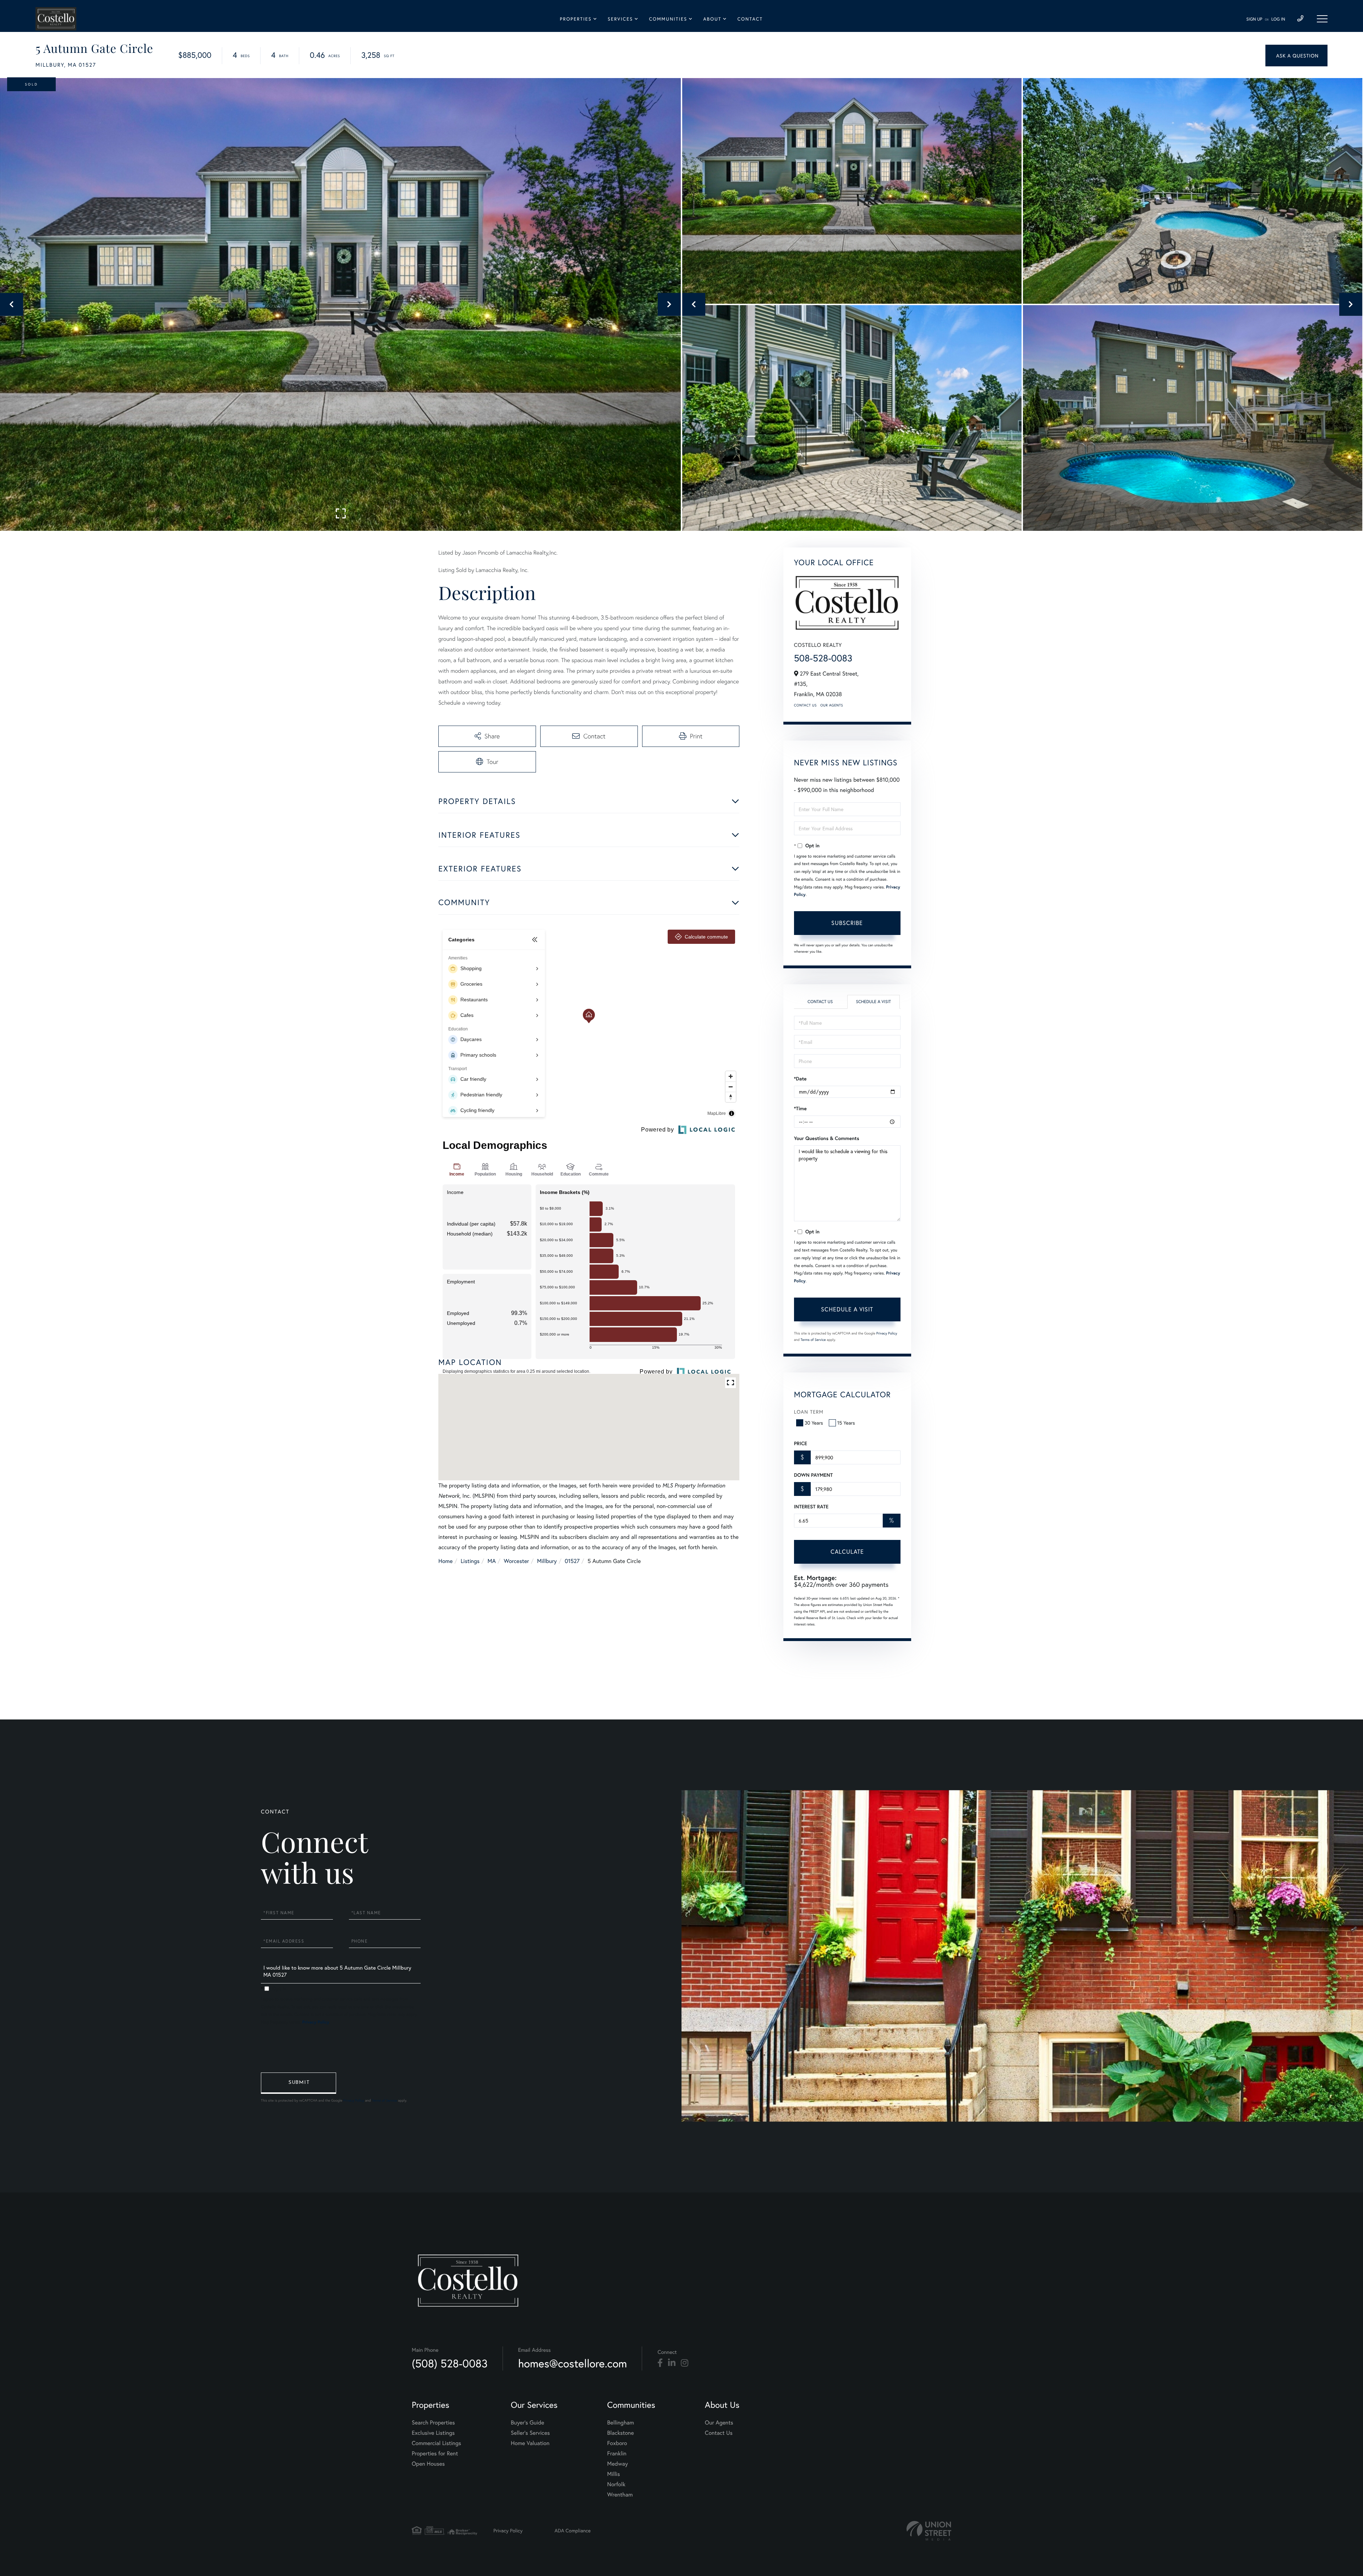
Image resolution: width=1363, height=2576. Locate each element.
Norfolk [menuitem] (616, 2484)
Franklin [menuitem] (617, 2453)
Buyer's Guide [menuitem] (527, 2423)
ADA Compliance (573, 2530)
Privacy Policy (887, 1333)
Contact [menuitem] (750, 19)
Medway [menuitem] (618, 2464)
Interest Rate (811, 1507)
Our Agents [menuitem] (719, 2423)
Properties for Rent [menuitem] (435, 2453)
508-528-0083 (823, 658)
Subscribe (847, 923)
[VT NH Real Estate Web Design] (929, 2531)
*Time (800, 1108)
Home (445, 1561)
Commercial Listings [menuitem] (436, 2443)
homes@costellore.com (573, 2363)
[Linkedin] (672, 2363)
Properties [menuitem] (576, 19)
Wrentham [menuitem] (620, 2495)
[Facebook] (660, 2363)
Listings (470, 1561)
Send (299, 2083)
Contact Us (805, 705)
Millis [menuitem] (614, 2474)
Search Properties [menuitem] (433, 2423)
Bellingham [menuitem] (621, 2423)
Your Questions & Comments (827, 1138)
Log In (1278, 19)
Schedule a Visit (873, 1002)
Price (801, 1443)
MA (492, 1561)
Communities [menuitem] (668, 19)
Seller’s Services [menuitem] (530, 2433)
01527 (572, 1561)
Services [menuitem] (620, 19)
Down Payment (813, 1475)
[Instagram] (685, 2363)
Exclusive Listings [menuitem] (433, 2433)
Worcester (516, 1561)
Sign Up (1254, 19)
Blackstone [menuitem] (621, 2433)
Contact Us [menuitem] (719, 2433)
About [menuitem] (712, 19)
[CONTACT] (1296, 56)
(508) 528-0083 (450, 2363)
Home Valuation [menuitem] (530, 2443)
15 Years (846, 1423)
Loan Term (809, 1412)
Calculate (847, 1551)
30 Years (814, 1423)
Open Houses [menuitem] (428, 2464)
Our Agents (832, 705)
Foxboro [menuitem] (617, 2443)
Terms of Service (813, 1340)
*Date (800, 1079)
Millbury (547, 1561)
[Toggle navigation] (1322, 19)
